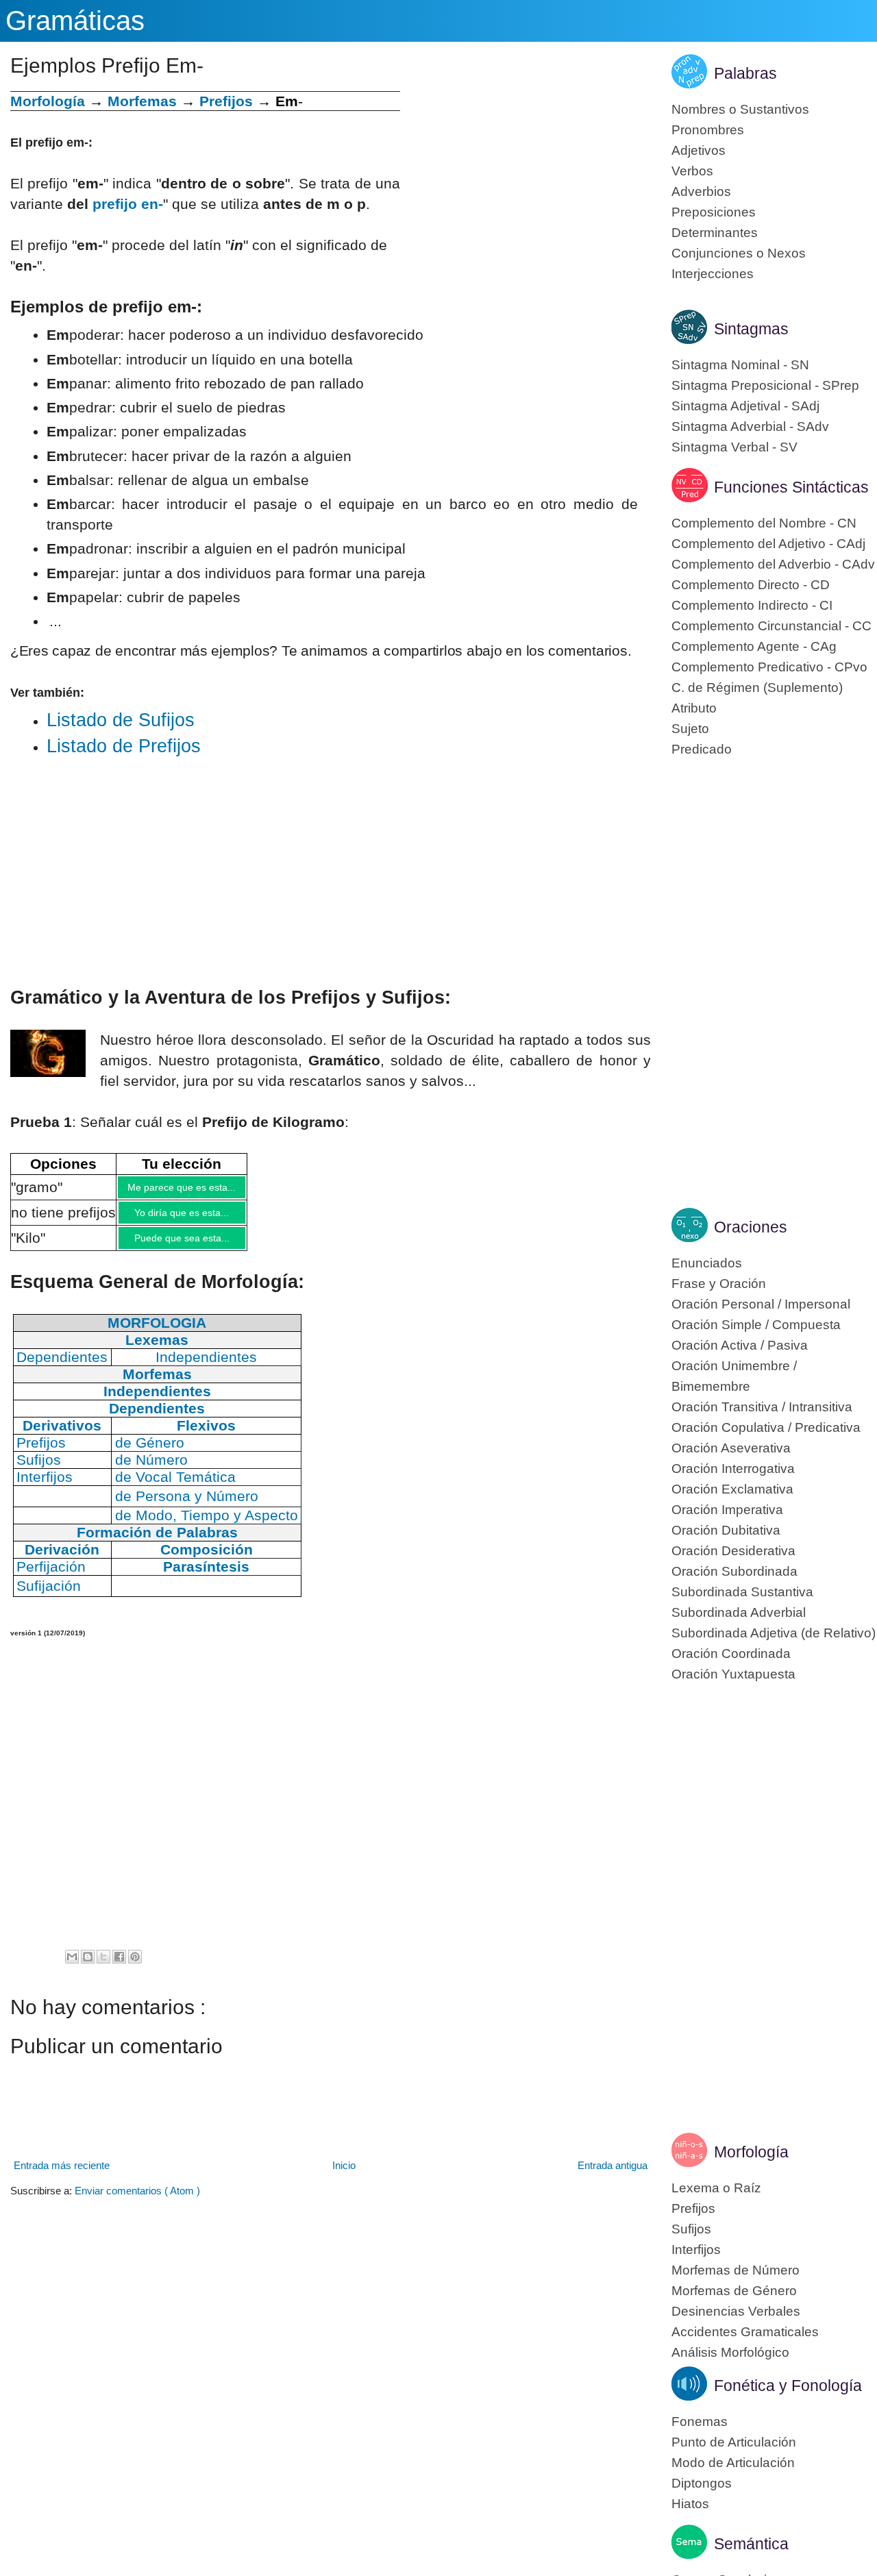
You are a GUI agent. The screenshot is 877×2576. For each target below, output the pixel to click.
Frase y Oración (719, 1284)
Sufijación (49, 1596)
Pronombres (708, 130)
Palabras (745, 73)
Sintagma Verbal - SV (734, 447)
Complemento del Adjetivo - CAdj (768, 544)
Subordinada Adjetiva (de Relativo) (774, 1633)
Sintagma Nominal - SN (740, 365)
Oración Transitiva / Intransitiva (762, 1407)
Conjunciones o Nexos (739, 253)
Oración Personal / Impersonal (761, 1304)
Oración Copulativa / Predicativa (766, 1427)
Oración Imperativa (727, 1510)
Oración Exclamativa (732, 1489)
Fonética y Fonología (788, 2386)
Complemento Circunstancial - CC (771, 626)
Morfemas (142, 101)
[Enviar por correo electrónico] (72, 1967)
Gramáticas (75, 21)
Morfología (751, 2152)
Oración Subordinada (734, 1571)
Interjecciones (713, 274)
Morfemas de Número (736, 2270)
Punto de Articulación (734, 2442)
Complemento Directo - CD (751, 585)
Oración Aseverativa (731, 1448)
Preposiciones (714, 212)
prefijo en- (128, 204)
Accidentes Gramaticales (745, 2332)
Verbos (692, 171)
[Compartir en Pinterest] (135, 1967)
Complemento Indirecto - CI (752, 605)
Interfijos (696, 2250)
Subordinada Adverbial (739, 1612)
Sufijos (691, 2229)
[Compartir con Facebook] (119, 1967)
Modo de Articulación (733, 2463)
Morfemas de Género (734, 2291)
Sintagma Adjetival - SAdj (745, 406)
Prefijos (226, 101)
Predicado (702, 749)
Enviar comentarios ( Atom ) (137, 2201)
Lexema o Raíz (716, 2188)
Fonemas (700, 2422)
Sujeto (690, 729)
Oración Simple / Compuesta (756, 1325)
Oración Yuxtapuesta (733, 1674)
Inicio (344, 2176)
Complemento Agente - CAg (754, 646)
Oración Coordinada (731, 1654)
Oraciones (751, 1227)
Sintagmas (751, 329)
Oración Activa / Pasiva (740, 1345)
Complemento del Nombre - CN (764, 523)
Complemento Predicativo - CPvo (769, 667)
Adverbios (701, 191)
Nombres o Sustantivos (740, 109)
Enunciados (707, 1263)
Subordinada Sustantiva (742, 1592)
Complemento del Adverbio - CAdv (773, 564)
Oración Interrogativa (733, 1469)
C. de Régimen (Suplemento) (757, 688)
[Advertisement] (526, 187)
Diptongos (702, 2483)
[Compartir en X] (103, 1967)
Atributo (694, 708)
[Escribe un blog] (88, 1967)
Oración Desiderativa (733, 1551)
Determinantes (715, 233)
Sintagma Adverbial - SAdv (750, 426)
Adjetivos (699, 150)
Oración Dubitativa (726, 1530)
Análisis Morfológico (730, 2352)
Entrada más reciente (62, 2176)
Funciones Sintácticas (791, 487)
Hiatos (690, 2504)
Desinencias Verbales (736, 2311)
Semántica (751, 2544)
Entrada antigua (613, 2176)
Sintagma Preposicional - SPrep (765, 385)
